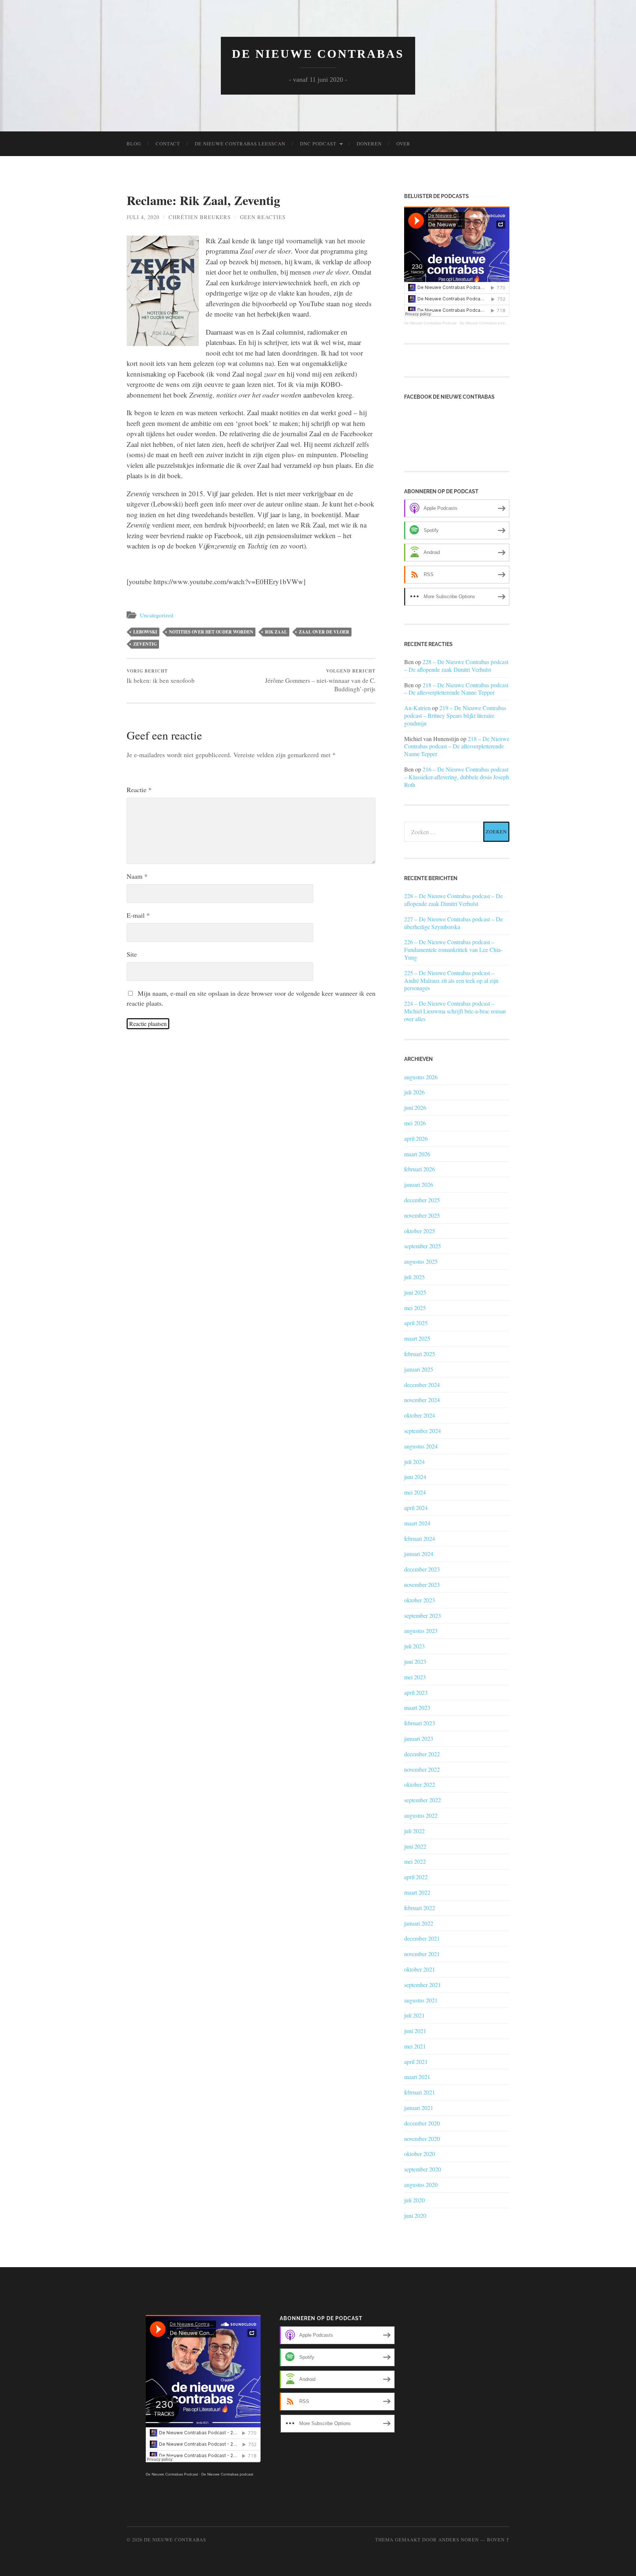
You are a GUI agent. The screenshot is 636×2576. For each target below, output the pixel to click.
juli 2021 (414, 2015)
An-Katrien (417, 708)
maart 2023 (417, 1707)
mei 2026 (415, 1123)
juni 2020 (415, 2215)
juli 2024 (414, 1462)
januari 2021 (419, 2108)
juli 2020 (414, 2200)
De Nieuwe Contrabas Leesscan (240, 144)
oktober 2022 (420, 1784)
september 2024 (423, 1431)
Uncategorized (157, 615)
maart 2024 (417, 1523)
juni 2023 (415, 1661)
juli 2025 (414, 1277)
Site (132, 954)
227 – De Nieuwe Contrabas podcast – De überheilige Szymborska (453, 923)
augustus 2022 (421, 1815)
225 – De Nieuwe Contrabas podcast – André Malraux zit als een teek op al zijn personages (451, 981)
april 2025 (416, 1323)
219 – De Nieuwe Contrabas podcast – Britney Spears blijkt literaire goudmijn (455, 715)
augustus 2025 (421, 1261)
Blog (134, 144)
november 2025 (422, 1215)
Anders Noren (459, 2540)
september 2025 (423, 1246)
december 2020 (422, 2123)
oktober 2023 (420, 1600)
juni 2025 (415, 1292)
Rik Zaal (276, 632)
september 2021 (423, 1985)
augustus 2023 (421, 1631)
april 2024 (416, 1508)
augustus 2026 (421, 1077)
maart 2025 (417, 1338)
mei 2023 (415, 1677)
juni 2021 (415, 2031)
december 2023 (422, 1569)
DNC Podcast (318, 144)
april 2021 (416, 2062)
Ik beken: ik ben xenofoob (161, 676)
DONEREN (369, 144)
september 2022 (423, 1800)
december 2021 (422, 1938)
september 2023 (423, 1615)
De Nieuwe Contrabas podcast (486, 323)
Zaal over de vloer (324, 632)
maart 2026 (417, 1154)
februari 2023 (420, 1723)
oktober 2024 (420, 1415)
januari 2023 (419, 1738)
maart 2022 (417, 1892)
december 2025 (422, 1200)
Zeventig (145, 644)
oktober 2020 (420, 2154)
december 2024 (422, 1385)
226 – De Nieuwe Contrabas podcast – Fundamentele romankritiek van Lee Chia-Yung (453, 950)
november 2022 (422, 1769)
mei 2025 (415, 1308)
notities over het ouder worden (211, 632)
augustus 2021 (421, 2000)
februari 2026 (420, 1169)
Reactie (139, 790)
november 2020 (422, 2139)
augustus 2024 (421, 1446)
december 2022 (422, 1754)
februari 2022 (420, 1908)
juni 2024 (415, 1477)
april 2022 (416, 1877)
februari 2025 (420, 1354)
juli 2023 (414, 1646)
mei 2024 (415, 1492)
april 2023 (416, 1692)
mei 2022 (415, 1861)
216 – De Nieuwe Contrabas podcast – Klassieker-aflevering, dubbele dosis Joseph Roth (457, 777)
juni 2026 (415, 1107)
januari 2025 (419, 1369)
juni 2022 (415, 1846)
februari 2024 (420, 1538)
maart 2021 (417, 2077)
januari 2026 (419, 1184)
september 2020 (423, 2169)
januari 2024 (419, 1554)
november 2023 (422, 1585)
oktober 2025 (420, 1231)
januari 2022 (419, 1923)
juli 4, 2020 (143, 217)
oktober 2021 (420, 1969)
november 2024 (422, 1400)
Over (403, 144)
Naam (137, 876)
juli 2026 (414, 1092)
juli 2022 (414, 1831)
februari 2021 (420, 2092)
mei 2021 (415, 2046)
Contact (168, 144)
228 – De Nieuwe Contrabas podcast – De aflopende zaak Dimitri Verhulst (456, 666)
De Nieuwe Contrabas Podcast (430, 323)
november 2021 (422, 1954)
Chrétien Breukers (200, 217)
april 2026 (416, 1138)
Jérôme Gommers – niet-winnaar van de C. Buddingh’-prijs (320, 680)
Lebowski (145, 632)
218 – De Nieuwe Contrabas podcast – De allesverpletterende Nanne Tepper (456, 689)
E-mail (138, 915)
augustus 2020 (421, 2185)
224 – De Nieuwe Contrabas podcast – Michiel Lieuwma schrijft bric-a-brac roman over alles (455, 1011)
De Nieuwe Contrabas (318, 54)
